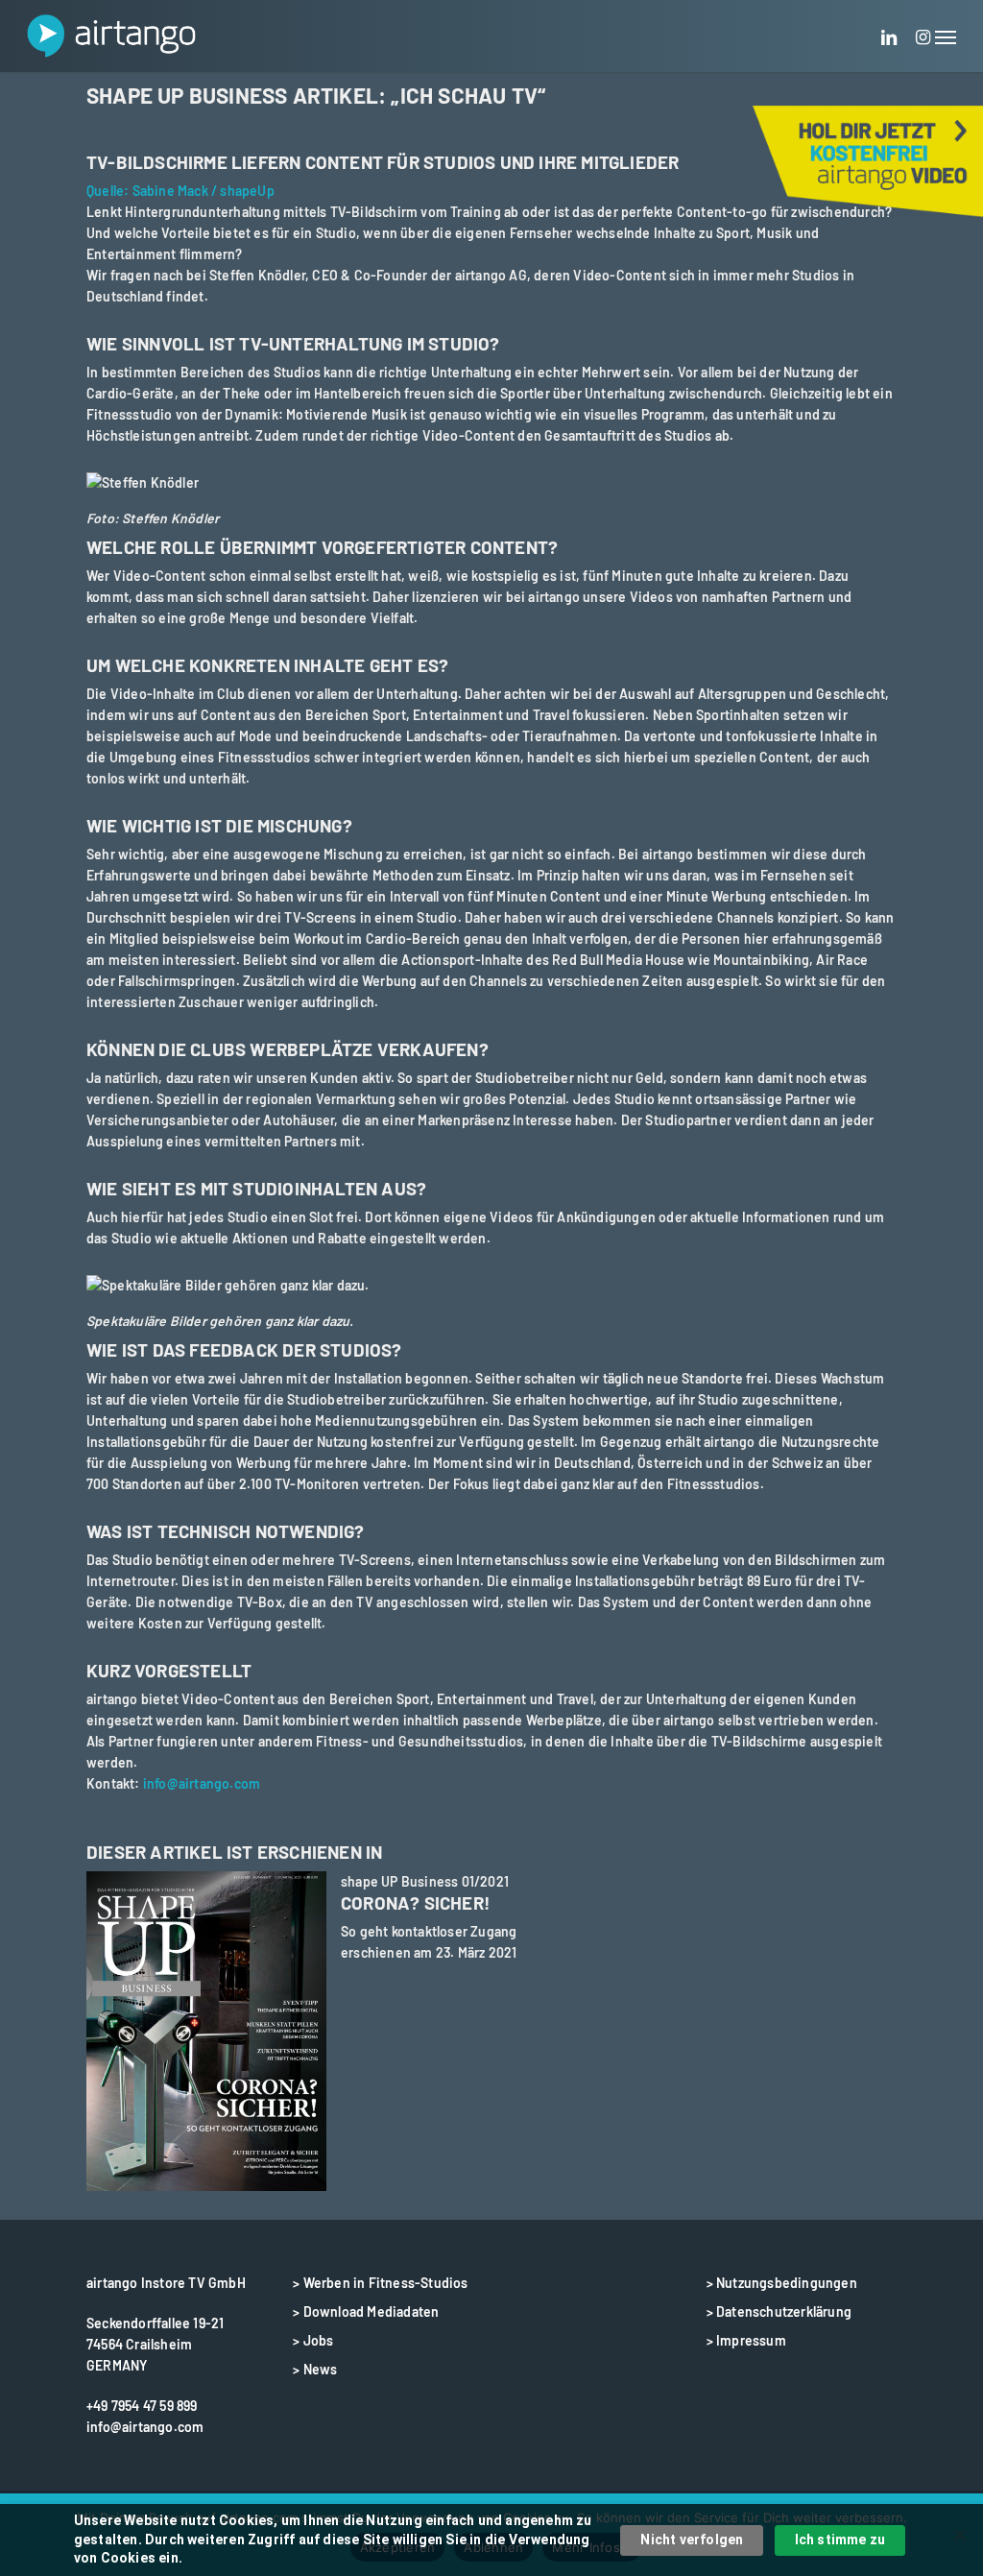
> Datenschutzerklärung (779, 2311)
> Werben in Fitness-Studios (380, 2283)
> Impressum (746, 2340)
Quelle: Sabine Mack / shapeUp (180, 191)
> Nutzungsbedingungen (782, 2283)
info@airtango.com (202, 1783)
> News (315, 2369)
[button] (946, 36)
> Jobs (313, 2340)
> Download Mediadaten (366, 2311)
